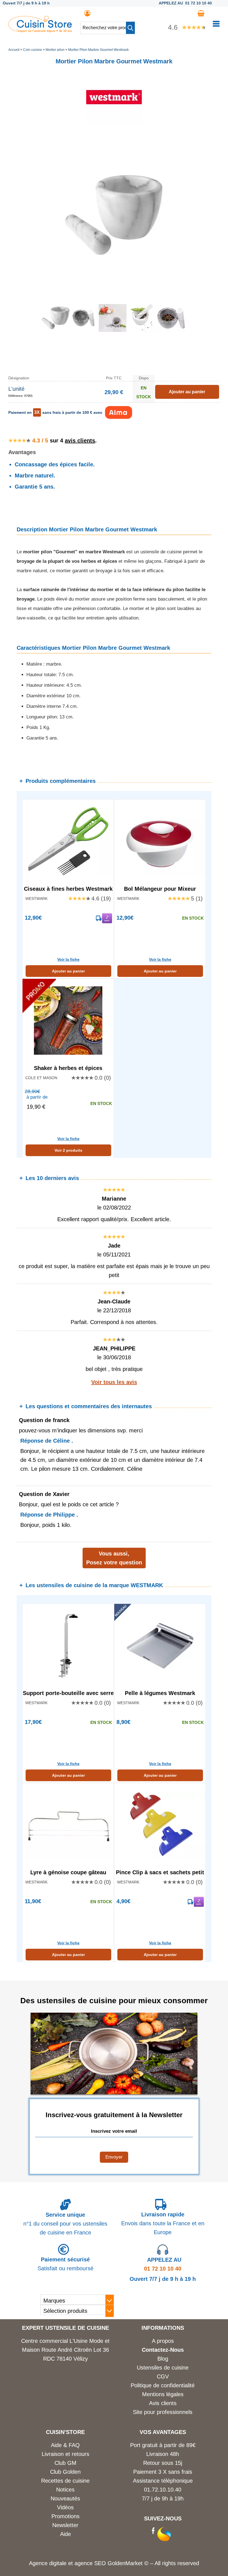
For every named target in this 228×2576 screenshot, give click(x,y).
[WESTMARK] (114, 123)
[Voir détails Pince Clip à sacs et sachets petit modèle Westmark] (160, 1825)
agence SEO (91, 2563)
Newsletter (65, 2525)
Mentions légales (163, 2394)
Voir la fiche (68, 959)
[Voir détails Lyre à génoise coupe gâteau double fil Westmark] (68, 1825)
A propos (163, 2341)
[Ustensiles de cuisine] (40, 31)
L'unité (16, 389)
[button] (130, 28)
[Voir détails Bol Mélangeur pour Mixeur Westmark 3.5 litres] (160, 841)
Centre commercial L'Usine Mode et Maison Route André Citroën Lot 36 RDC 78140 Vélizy (65, 2350)
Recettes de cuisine (65, 2481)
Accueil (14, 50)
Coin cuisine (33, 50)
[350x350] (83, 330)
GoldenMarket (126, 2563)
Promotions (65, 2516)
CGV (163, 2376)
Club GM (65, 2463)
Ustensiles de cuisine (163, 2368)
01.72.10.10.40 (163, 2490)
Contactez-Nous (163, 2350)
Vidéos (65, 2507)
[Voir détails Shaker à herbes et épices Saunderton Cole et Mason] (68, 1021)
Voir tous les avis (114, 1382)
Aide (65, 2534)
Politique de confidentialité (163, 2385)
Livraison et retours (65, 2454)
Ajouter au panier (68, 971)
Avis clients (163, 2403)
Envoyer (114, 2157)
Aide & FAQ (65, 2445)
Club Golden (65, 2472)
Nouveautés (65, 2498)
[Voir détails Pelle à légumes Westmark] (160, 1646)
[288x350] (142, 330)
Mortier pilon (55, 50)
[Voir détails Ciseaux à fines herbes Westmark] (68, 841)
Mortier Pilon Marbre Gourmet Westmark (98, 50)
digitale (58, 2563)
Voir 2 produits (68, 1150)
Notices (65, 2490)
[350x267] (171, 330)
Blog (163, 2359)
